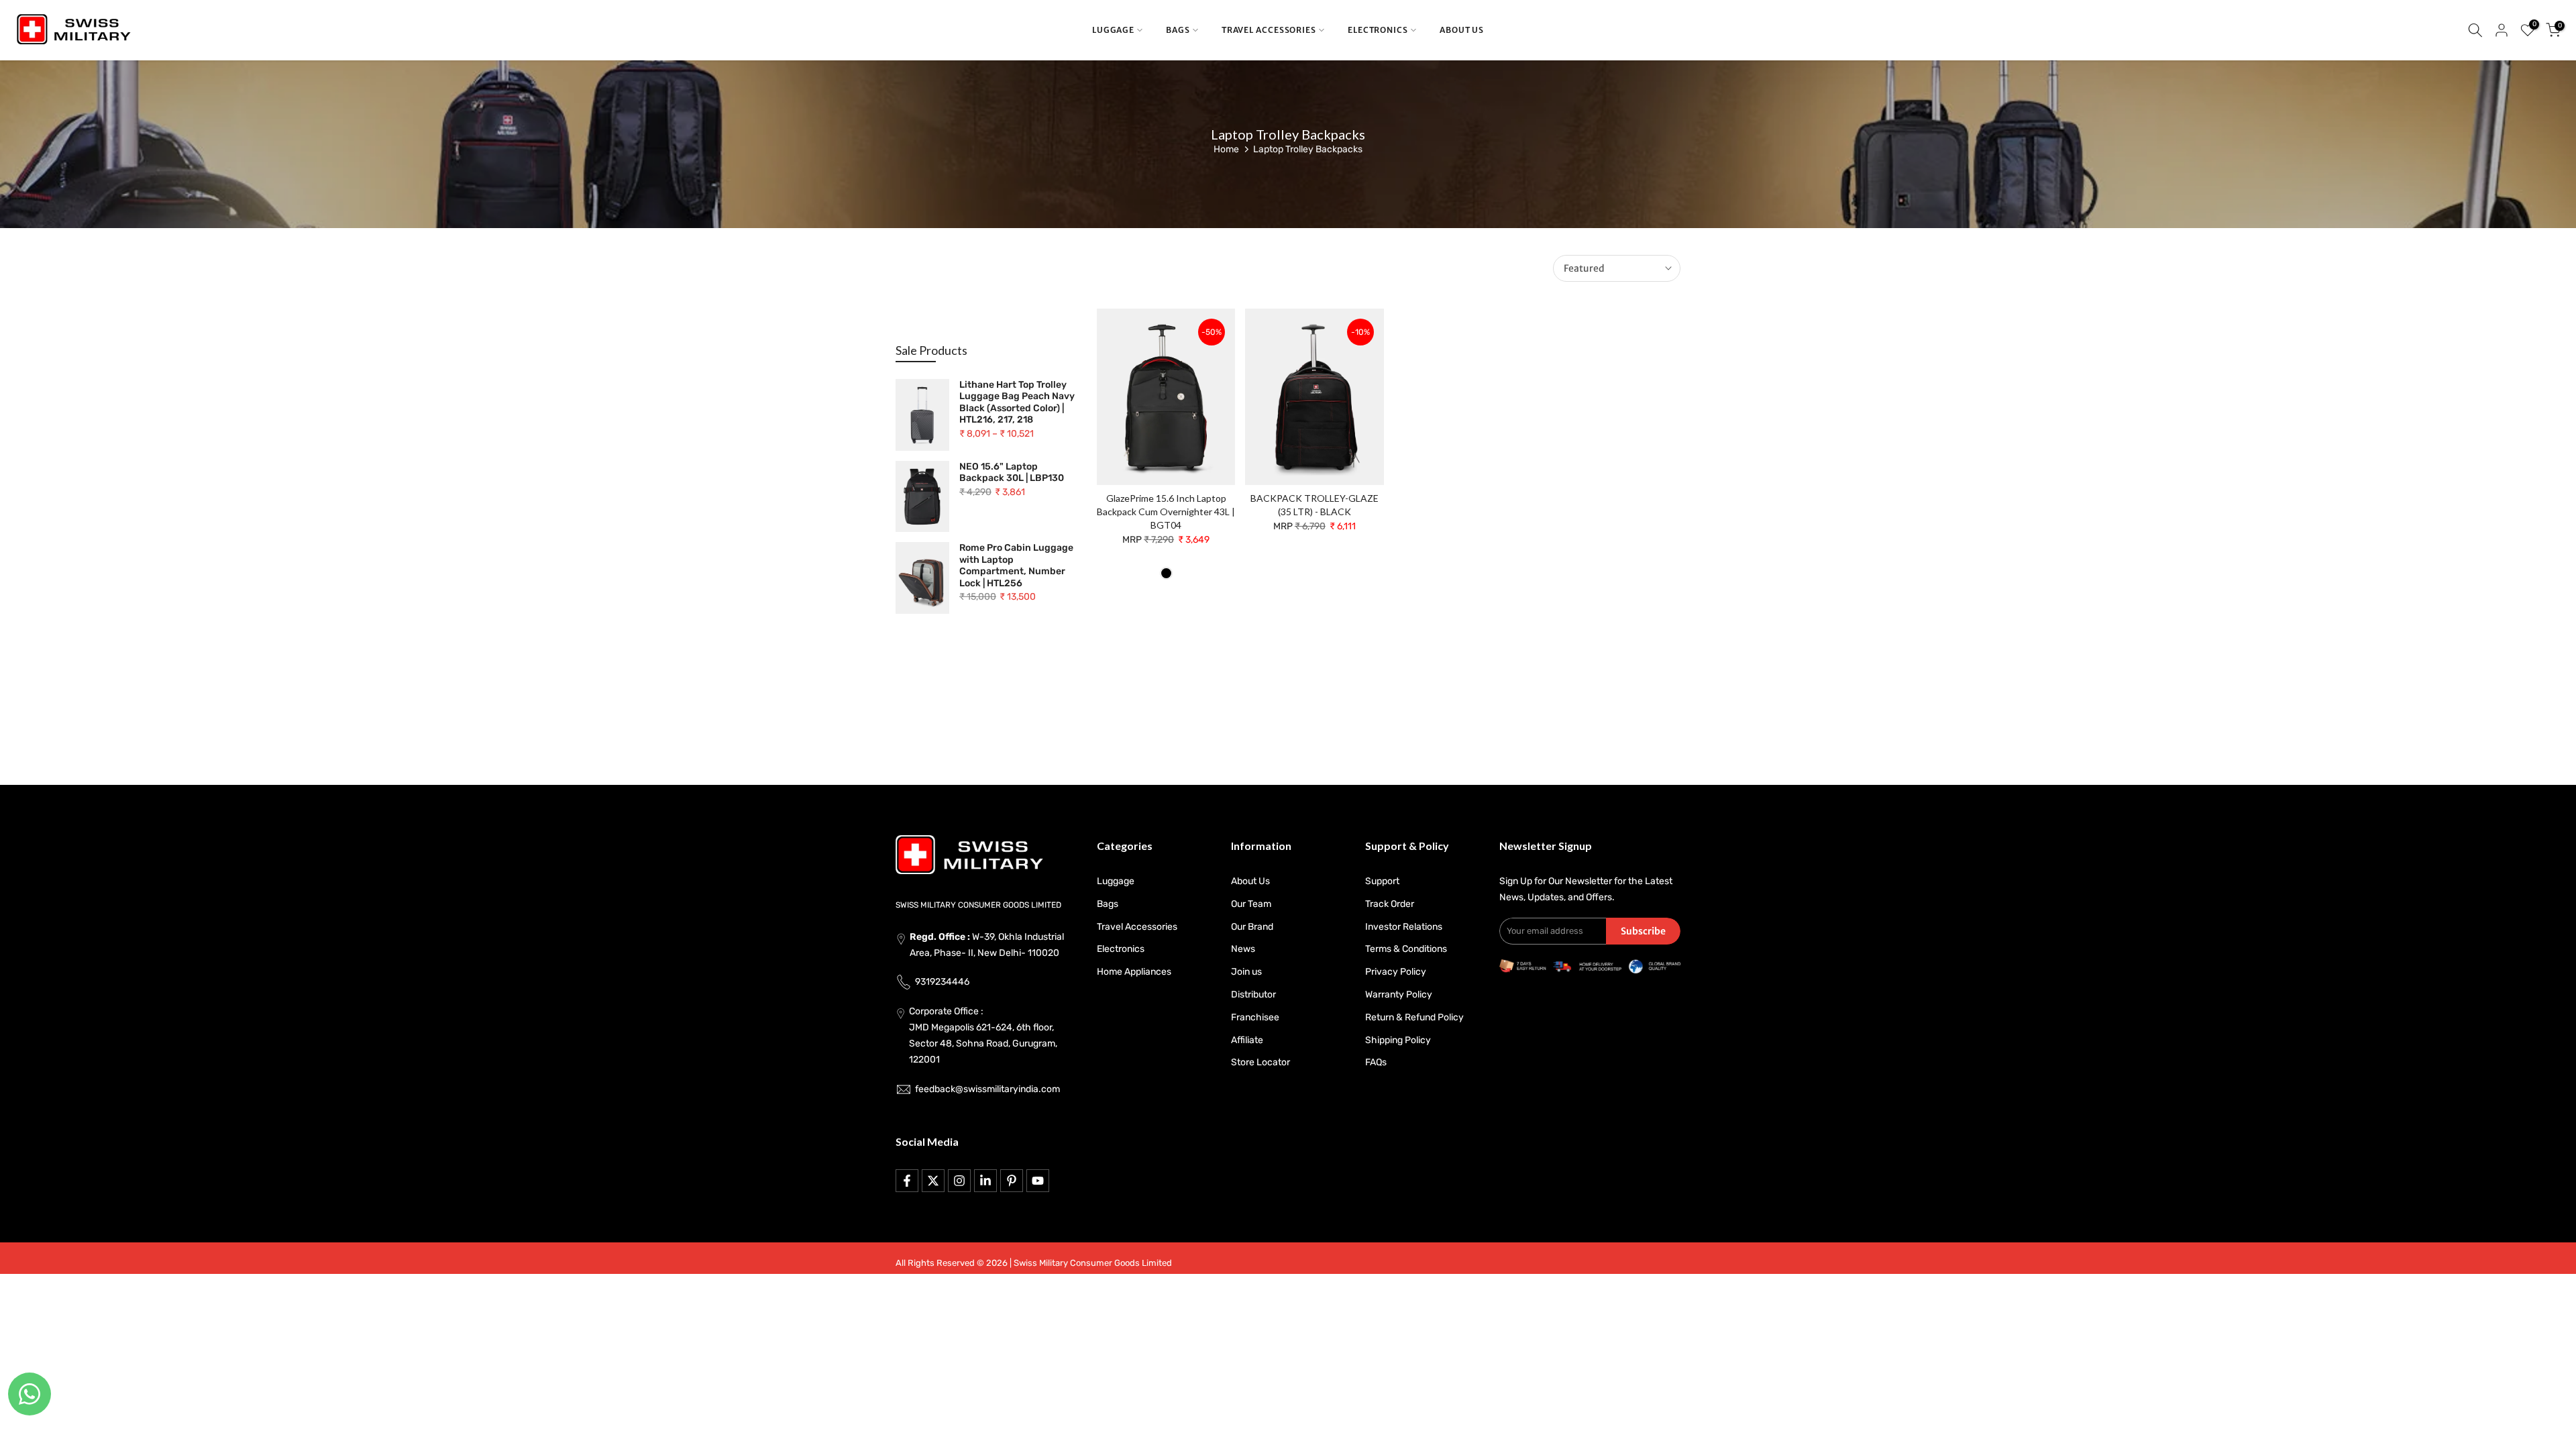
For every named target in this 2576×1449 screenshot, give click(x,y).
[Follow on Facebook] (907, 1181)
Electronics (1121, 949)
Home (1226, 149)
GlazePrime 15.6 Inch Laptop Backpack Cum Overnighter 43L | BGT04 (1166, 512)
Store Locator (1260, 1062)
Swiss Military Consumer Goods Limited (1093, 1263)
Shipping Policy (1398, 1040)
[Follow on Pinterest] (1012, 1181)
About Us (1250, 881)
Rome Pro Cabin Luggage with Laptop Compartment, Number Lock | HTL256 (1016, 566)
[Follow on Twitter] (933, 1181)
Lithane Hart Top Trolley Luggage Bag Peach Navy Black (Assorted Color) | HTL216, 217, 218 (1017, 402)
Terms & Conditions (1406, 949)
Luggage (1116, 881)
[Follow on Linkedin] (985, 1181)
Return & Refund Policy (1414, 1017)
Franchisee (1255, 1017)
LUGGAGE (1113, 30)
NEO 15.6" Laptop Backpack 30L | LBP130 (1012, 473)
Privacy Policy (1396, 972)
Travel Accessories (1137, 927)
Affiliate (1247, 1040)
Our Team (1251, 904)
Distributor (1253, 995)
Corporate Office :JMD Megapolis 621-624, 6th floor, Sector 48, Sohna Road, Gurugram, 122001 (983, 1035)
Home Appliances (1134, 972)
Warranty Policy (1399, 995)
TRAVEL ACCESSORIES (1269, 30)
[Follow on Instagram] (959, 1181)
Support (1382, 881)
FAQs (1376, 1062)
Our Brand (1252, 927)
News (1243, 949)
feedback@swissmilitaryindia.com (987, 1089)
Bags (1108, 904)
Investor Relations (1404, 927)
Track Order (1390, 904)
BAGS (1178, 30)
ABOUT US (1462, 30)
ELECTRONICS (1378, 30)
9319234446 (942, 982)
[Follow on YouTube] (1038, 1181)
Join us (1246, 972)
